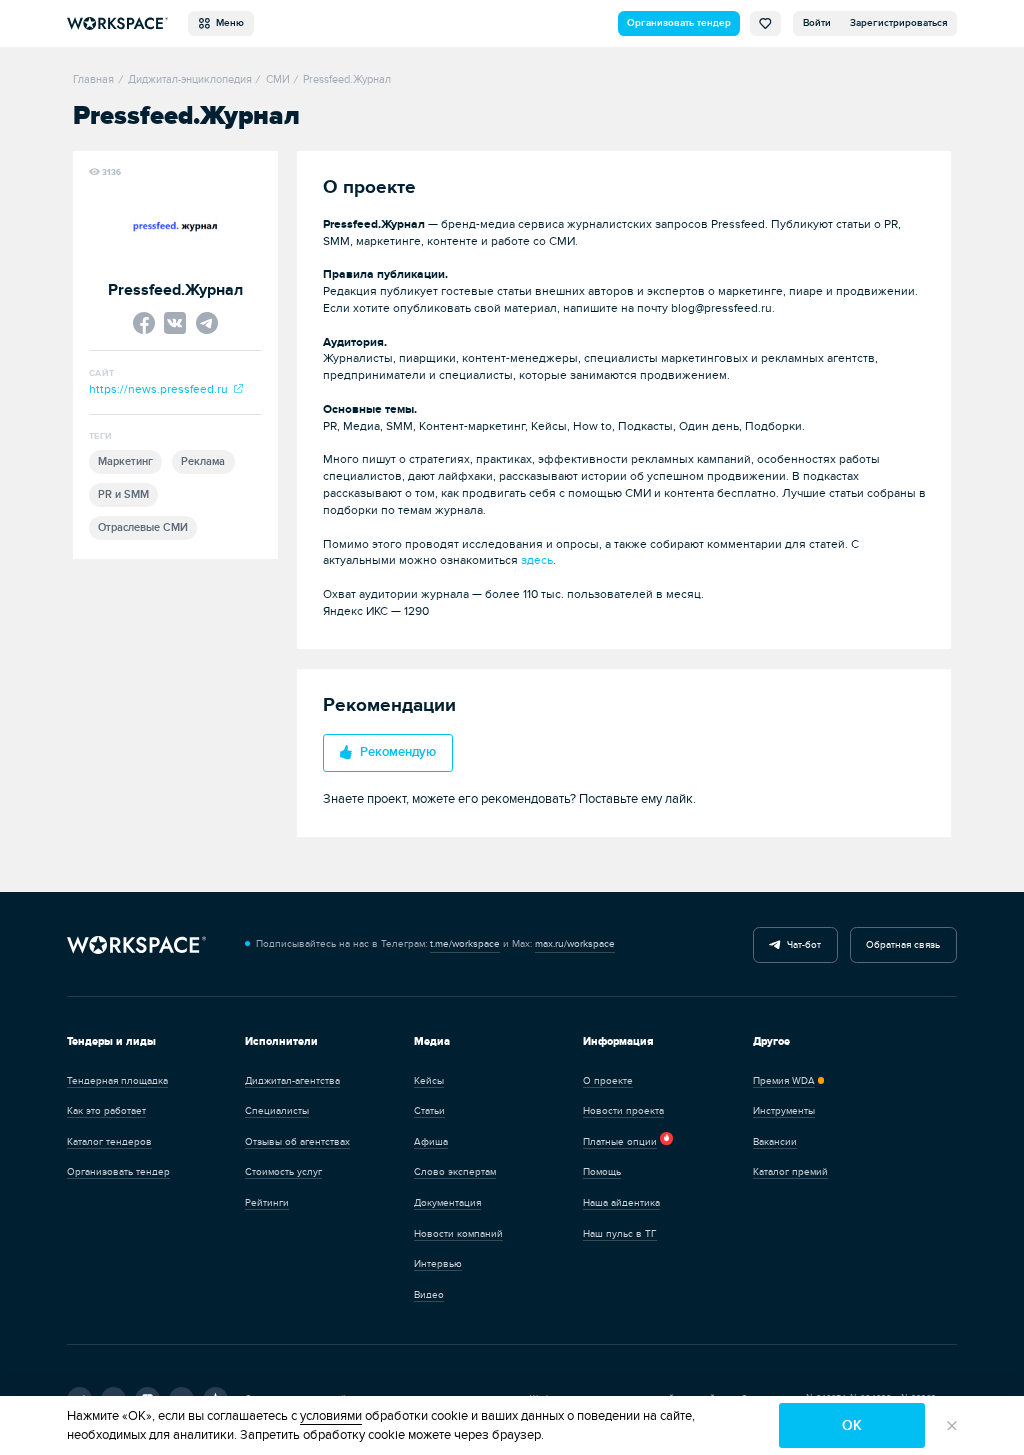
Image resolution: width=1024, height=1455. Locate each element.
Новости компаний (458, 1234)
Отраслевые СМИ (143, 527)
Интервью (438, 1264)
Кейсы (429, 1081)
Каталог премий (790, 1172)
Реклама (203, 461)
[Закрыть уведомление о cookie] (952, 1425)
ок (852, 1425)
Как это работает (106, 1111)
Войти (817, 23)
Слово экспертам (455, 1172)
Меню (227, 23)
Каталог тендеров (109, 1142)
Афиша (431, 1142)
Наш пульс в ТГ (620, 1234)
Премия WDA (784, 1081)
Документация (447, 1203)
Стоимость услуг (283, 1172)
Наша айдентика (621, 1203)
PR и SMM (123, 494)
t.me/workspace (465, 944)
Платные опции (620, 1142)
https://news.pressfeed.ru (161, 389)
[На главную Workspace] (136, 945)
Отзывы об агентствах (297, 1142)
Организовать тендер (679, 23)
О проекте (608, 1081)
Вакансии (775, 1142)
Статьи (429, 1111)
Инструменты (784, 1111)
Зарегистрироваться (899, 23)
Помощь (602, 1172)
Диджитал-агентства (292, 1081)
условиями (331, 1416)
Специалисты (277, 1111)
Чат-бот (801, 945)
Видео (429, 1295)
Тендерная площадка (117, 1081)
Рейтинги (267, 1203)
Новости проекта (623, 1111)
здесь (537, 560)
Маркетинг (125, 461)
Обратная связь (903, 945)
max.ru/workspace (575, 944)
